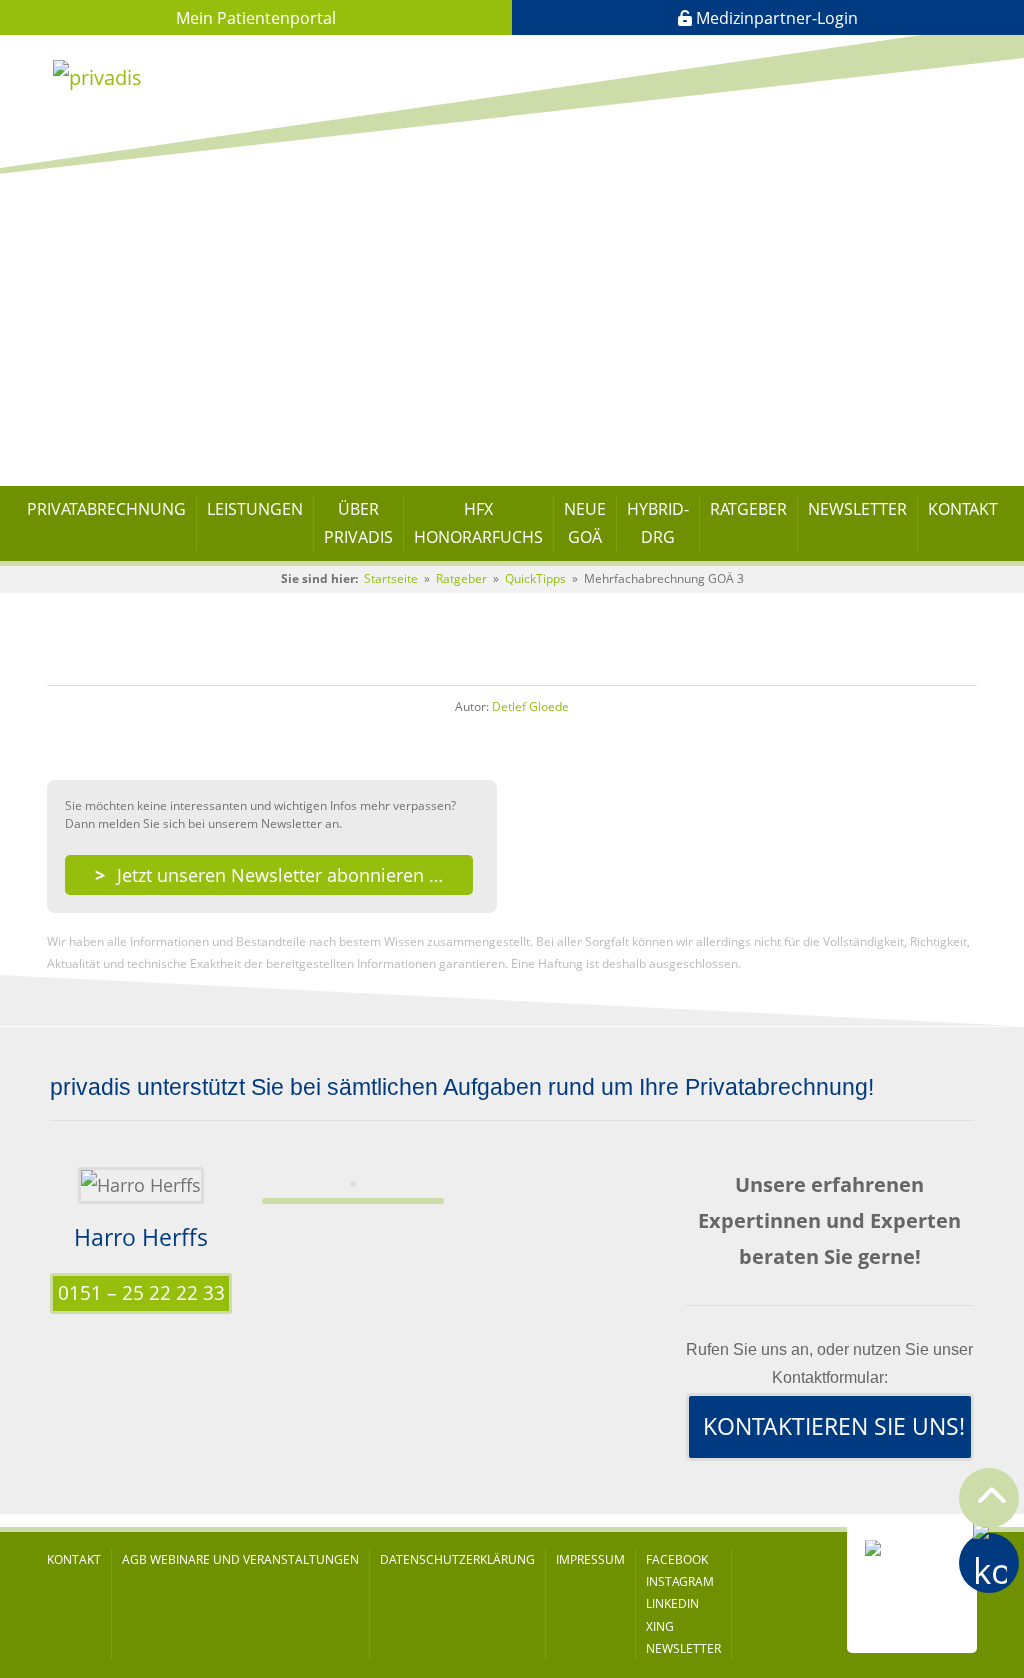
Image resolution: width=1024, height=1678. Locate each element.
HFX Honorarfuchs (478, 523)
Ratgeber (748, 509)
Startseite (391, 578)
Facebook (677, 1559)
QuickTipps (535, 578)
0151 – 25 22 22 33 (141, 1292)
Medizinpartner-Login (775, 18)
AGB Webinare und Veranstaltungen (240, 1559)
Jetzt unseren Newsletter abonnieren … (280, 875)
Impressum (590, 1559)
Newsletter (857, 509)
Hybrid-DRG (658, 523)
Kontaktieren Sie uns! (834, 1426)
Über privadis (358, 523)
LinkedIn (672, 1603)
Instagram (680, 1581)
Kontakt (963, 509)
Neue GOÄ (585, 523)
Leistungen (255, 509)
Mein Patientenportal (256, 18)
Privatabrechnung (106, 509)
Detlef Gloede (530, 706)
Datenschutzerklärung (457, 1559)
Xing (660, 1626)
